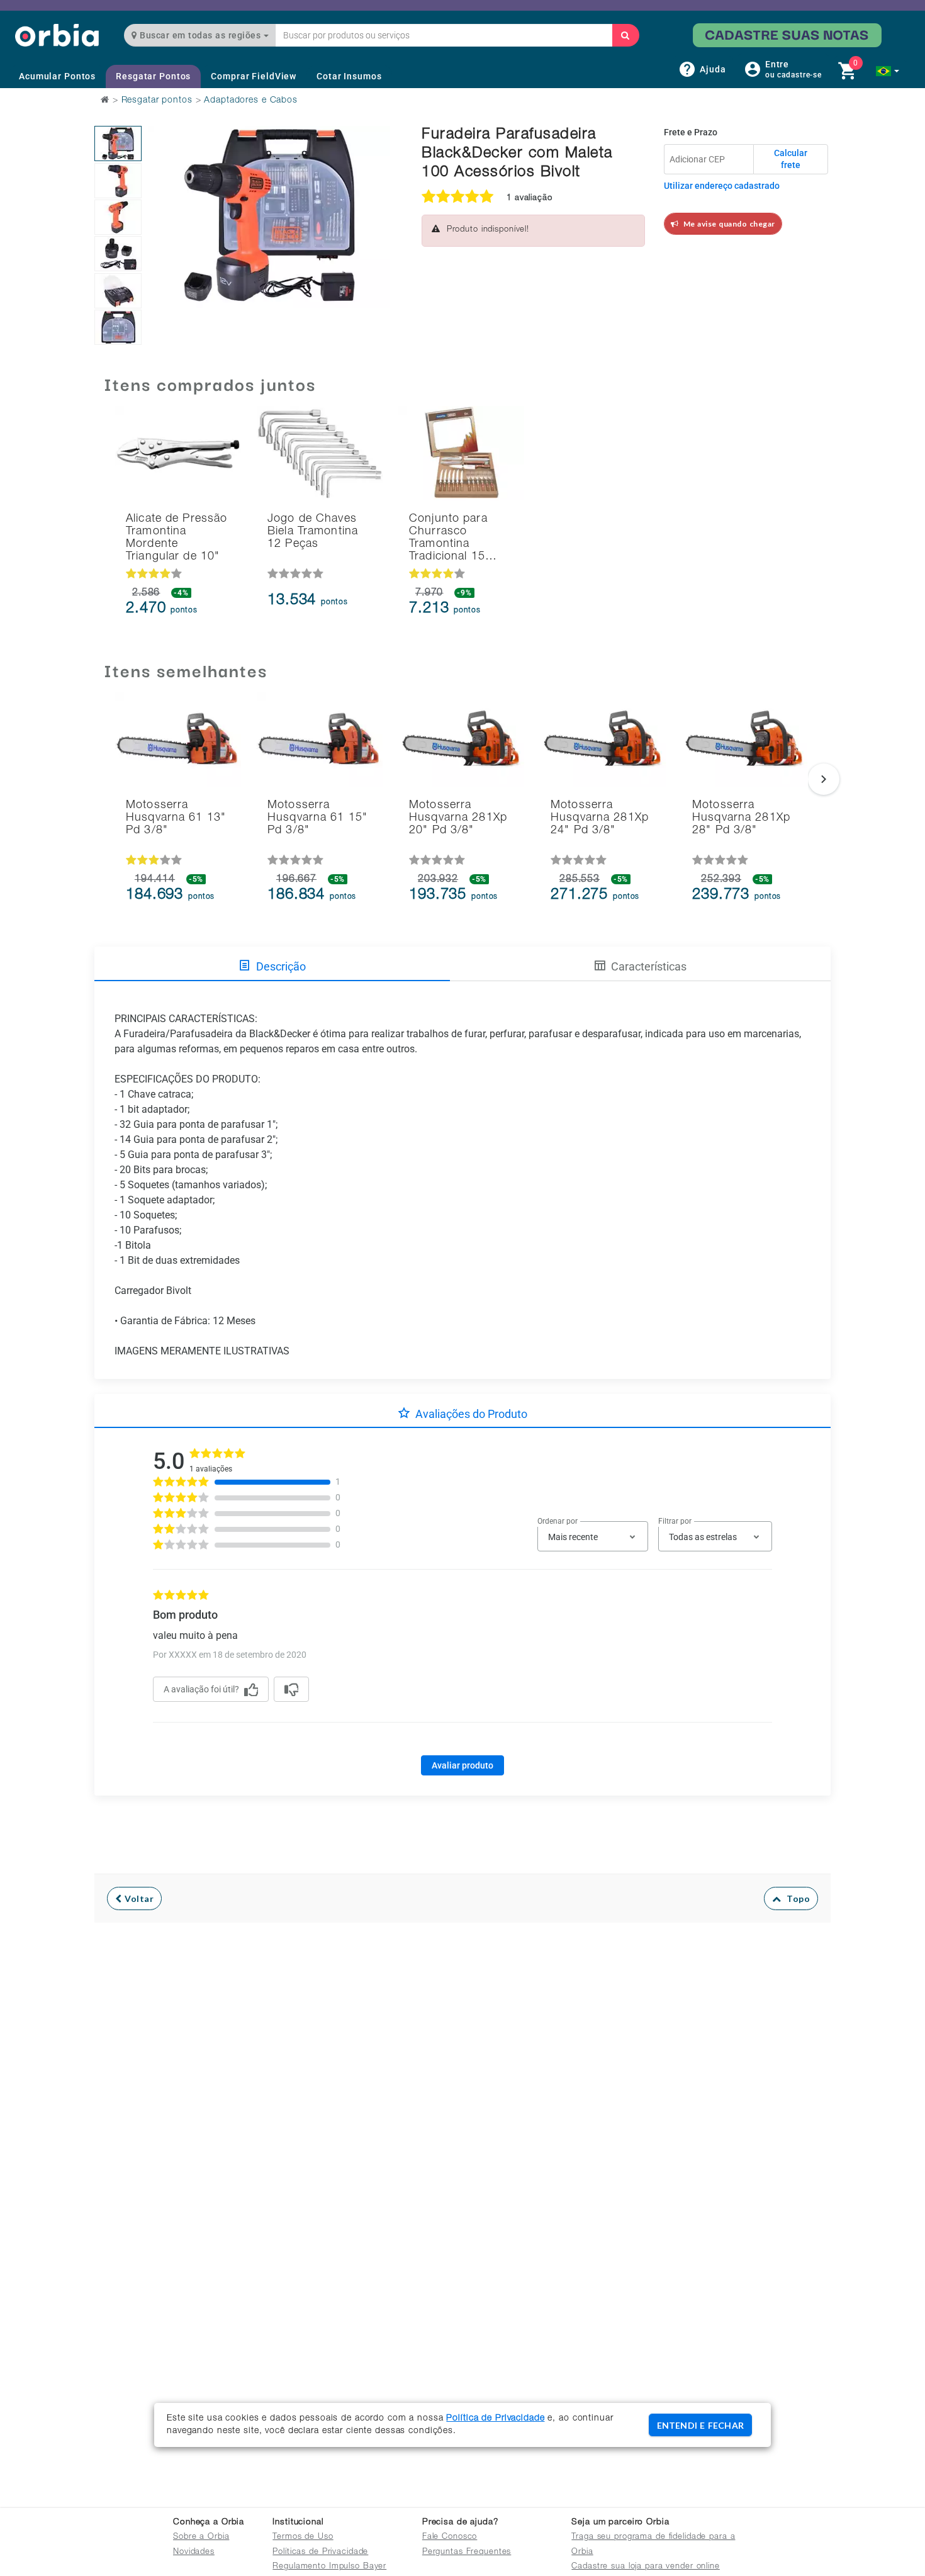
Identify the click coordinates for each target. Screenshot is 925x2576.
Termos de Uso (303, 2537)
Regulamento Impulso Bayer (329, 2567)
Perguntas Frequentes (467, 2552)
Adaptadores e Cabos (251, 101)
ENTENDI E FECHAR (700, 2425)
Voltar (138, 1898)
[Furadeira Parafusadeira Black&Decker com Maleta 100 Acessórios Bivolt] (118, 143)
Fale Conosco (450, 2537)
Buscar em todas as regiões (200, 35)
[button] (888, 71)
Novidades (194, 2552)
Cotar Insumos (349, 76)
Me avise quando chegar (727, 224)
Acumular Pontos (57, 76)
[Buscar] (625, 35)
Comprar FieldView (254, 76)
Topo (795, 1898)
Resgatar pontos (157, 101)
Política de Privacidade (495, 2419)
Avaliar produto (462, 1765)
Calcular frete (791, 159)
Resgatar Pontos (153, 76)
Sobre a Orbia (201, 2537)
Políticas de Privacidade (320, 2552)
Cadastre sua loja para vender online (646, 2567)
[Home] (57, 35)
